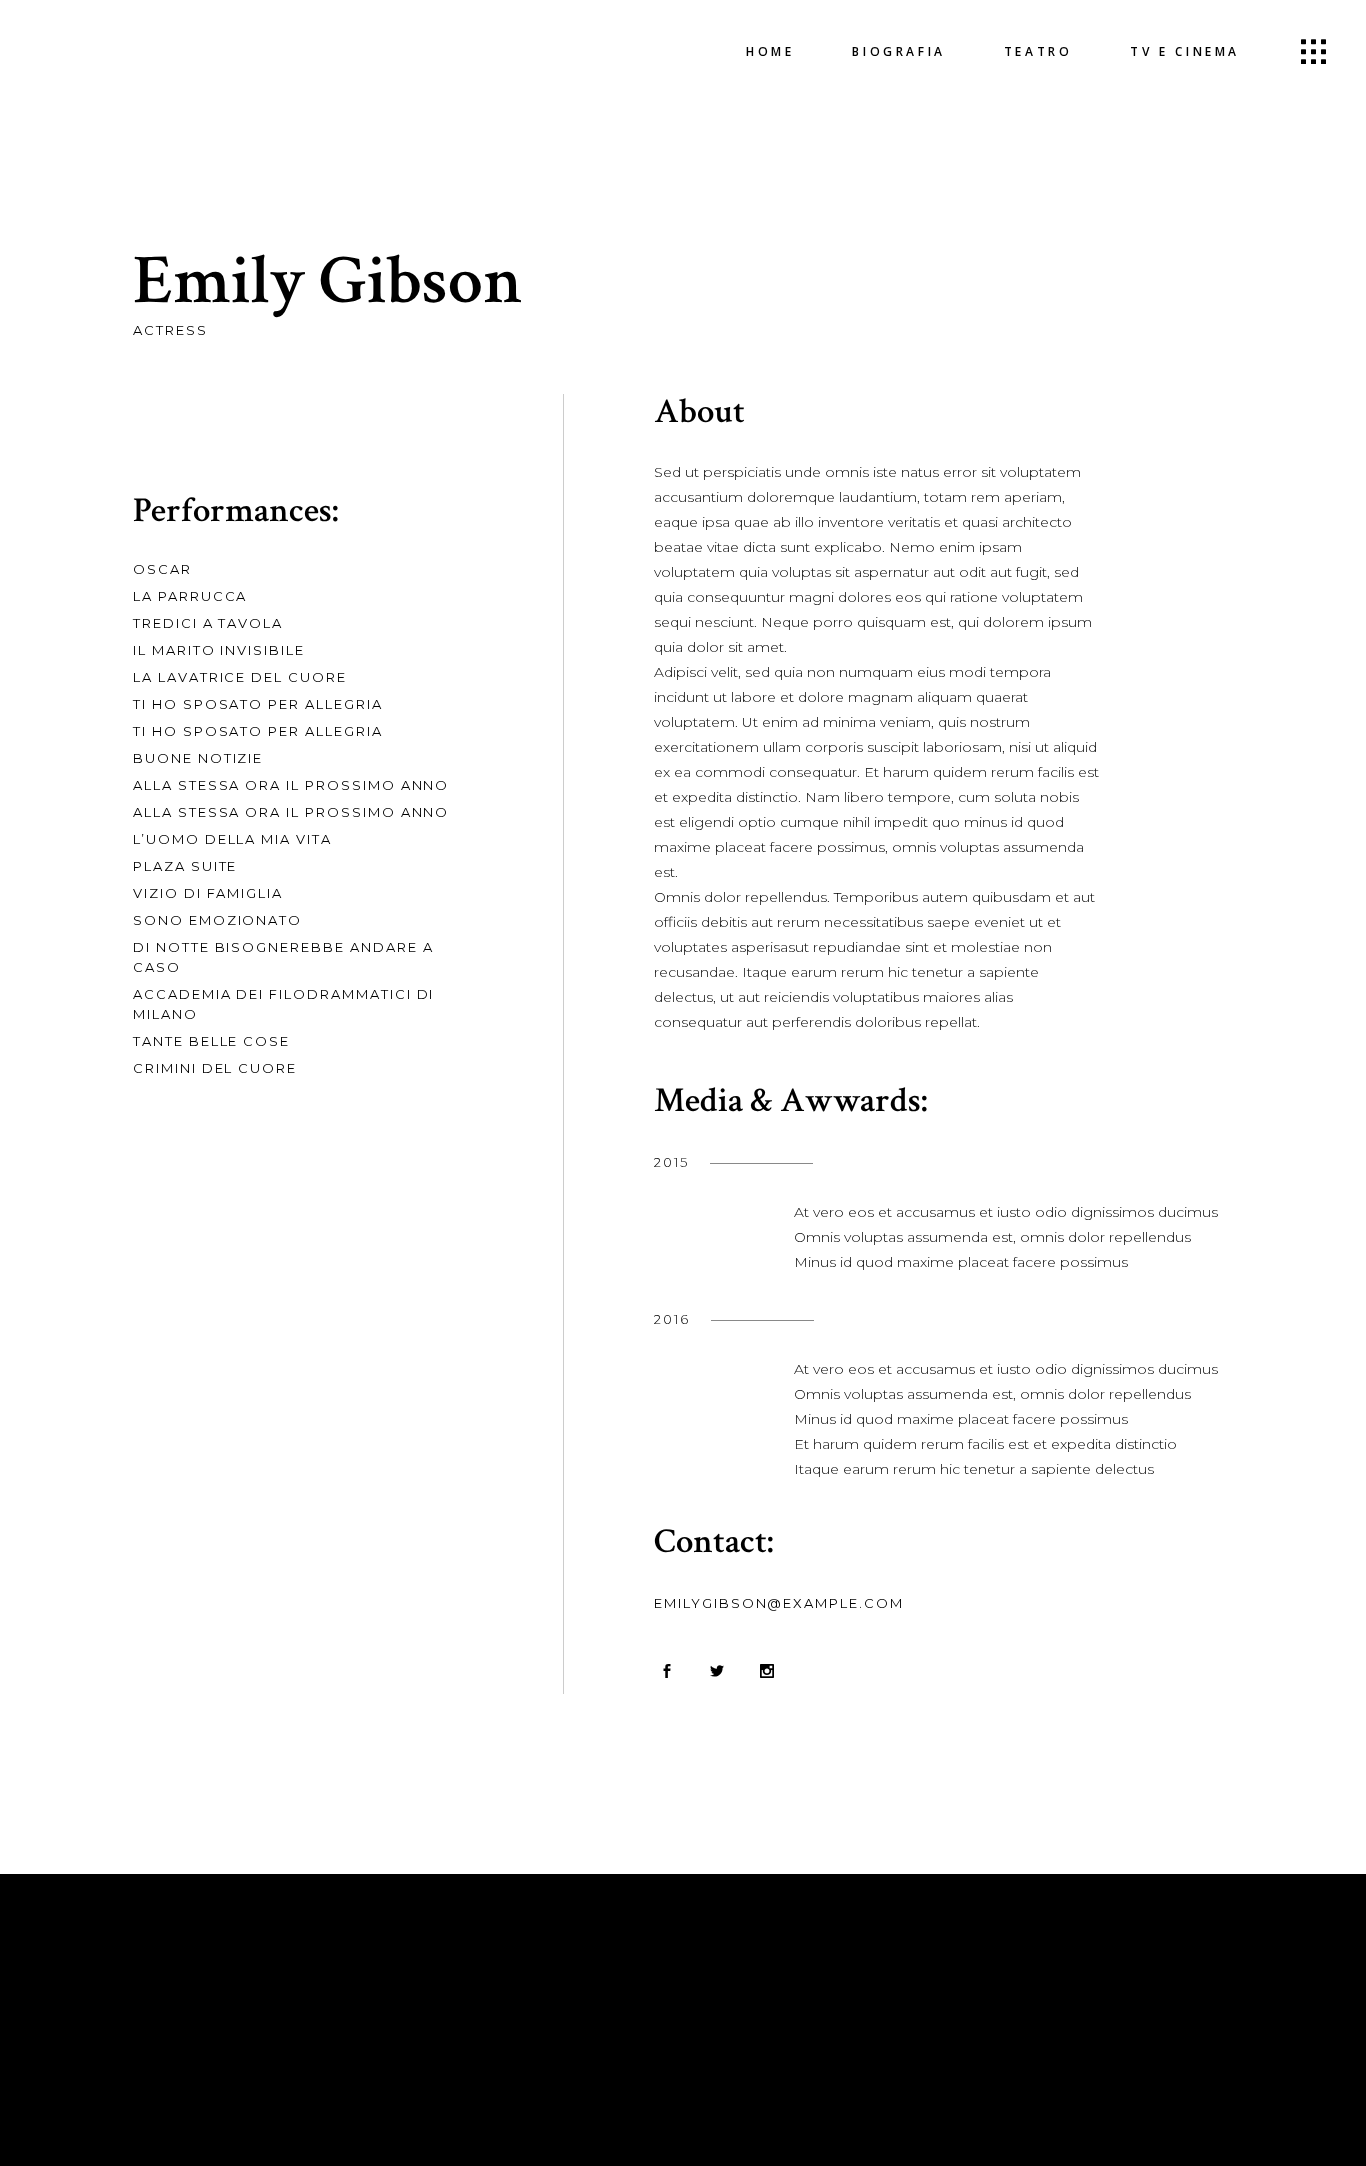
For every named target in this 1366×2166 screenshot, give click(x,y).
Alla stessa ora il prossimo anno (291, 785)
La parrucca (190, 596)
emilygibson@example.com (779, 1603)
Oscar (162, 569)
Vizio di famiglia (208, 893)
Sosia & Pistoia (743, 2029)
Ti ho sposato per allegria (258, 704)
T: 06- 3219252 (459, 2041)
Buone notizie (198, 758)
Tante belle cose (211, 1041)
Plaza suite (185, 866)
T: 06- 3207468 (462, 2066)
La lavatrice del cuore (240, 677)
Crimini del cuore (215, 1068)
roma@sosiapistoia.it (764, 2054)
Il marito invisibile (219, 650)
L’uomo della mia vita (232, 839)
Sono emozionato (217, 920)
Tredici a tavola (208, 623)
